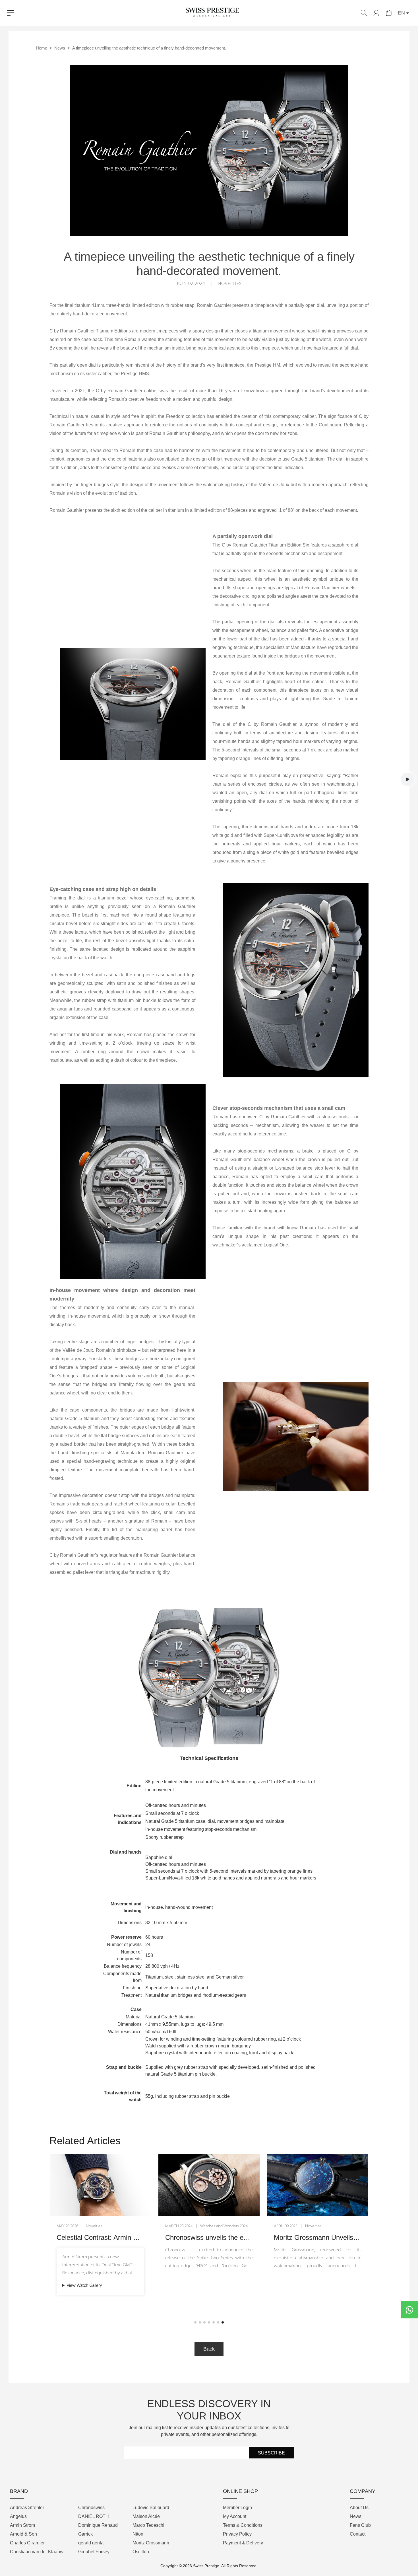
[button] (195, 2322)
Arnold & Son (23, 2534)
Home (42, 48)
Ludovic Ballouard (151, 2508)
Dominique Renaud (98, 2525)
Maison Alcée (146, 2516)
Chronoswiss (91, 2508)
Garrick (85, 2534)
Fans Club (360, 2525)
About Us (359, 2508)
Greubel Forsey (94, 2552)
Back (209, 2349)
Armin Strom (22, 2525)
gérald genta (91, 2543)
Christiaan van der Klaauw (37, 2552)
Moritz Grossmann (151, 2543)
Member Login (237, 2508)
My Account (235, 2516)
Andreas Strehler (27, 2508)
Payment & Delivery (243, 2543)
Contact (358, 2534)
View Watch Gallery (302, 2284)
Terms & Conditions (243, 2525)
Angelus (18, 2516)
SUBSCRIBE (271, 2453)
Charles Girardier (27, 2543)
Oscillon (141, 2552)
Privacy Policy (237, 2534)
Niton (138, 2534)
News (60, 48)
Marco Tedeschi (148, 2525)
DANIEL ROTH (94, 2516)
